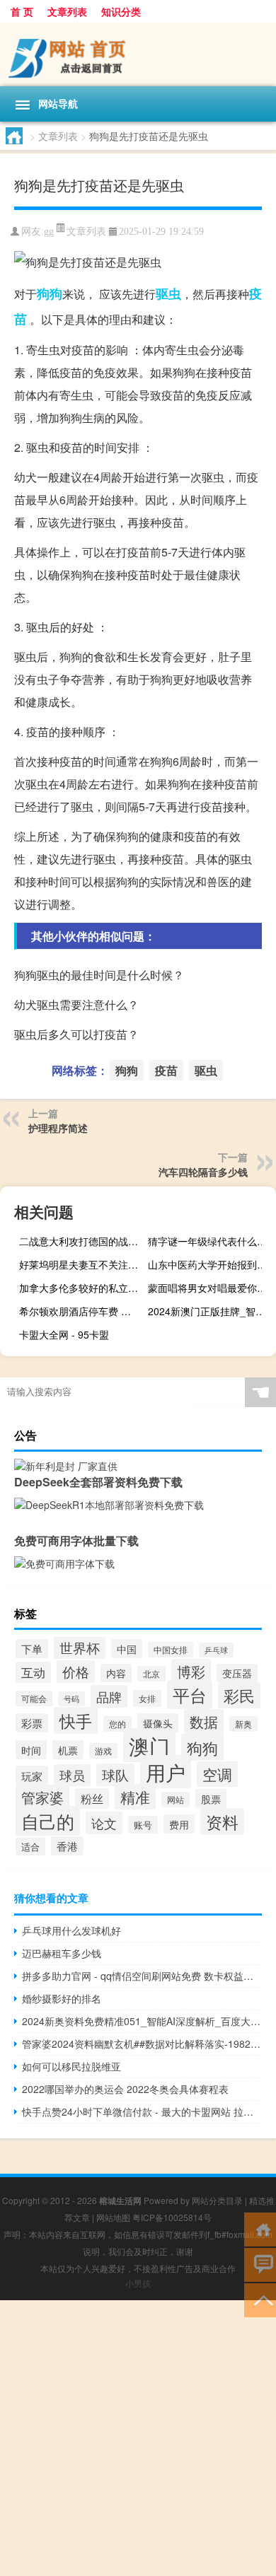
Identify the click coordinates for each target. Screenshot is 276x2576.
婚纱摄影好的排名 (62, 1998)
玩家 (32, 1776)
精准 (135, 1797)
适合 (30, 1847)
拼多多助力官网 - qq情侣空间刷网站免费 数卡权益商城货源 (142, 1976)
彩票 (32, 1723)
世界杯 (80, 1647)
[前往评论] (260, 2264)
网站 (176, 1800)
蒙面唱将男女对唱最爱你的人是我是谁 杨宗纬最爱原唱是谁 (210, 1288)
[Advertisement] (138, 2438)
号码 (71, 1699)
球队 (115, 1775)
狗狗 (50, 293)
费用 (179, 1824)
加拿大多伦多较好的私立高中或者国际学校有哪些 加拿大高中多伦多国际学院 (81, 1288)
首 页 (22, 11)
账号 (143, 1825)
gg (49, 232)
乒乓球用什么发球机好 (71, 1930)
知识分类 (121, 11)
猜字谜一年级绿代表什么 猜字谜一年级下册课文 (210, 1241)
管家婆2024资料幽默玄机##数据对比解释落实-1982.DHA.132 (142, 2044)
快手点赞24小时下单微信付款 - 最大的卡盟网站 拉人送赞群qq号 (142, 2111)
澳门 (149, 1745)
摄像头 (158, 1723)
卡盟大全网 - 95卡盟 (64, 1334)
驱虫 (168, 293)
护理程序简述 (58, 1128)
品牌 (109, 1696)
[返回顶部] (260, 2299)
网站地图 (113, 2217)
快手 (76, 1720)
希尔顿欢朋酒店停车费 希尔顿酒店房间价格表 (81, 1311)
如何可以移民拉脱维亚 (71, 2066)
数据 (204, 1721)
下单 (32, 1649)
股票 (211, 1799)
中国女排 (171, 1650)
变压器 (237, 1673)
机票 (68, 1750)
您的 (117, 1724)
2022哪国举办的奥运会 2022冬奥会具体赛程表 (125, 2089)
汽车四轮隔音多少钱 (203, 1172)
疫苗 (166, 1070)
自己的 (48, 1821)
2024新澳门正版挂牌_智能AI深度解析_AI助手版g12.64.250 (210, 1311)
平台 (190, 1695)
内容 (116, 1673)
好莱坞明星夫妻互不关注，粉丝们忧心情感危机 (81, 1264)
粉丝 (92, 1799)
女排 (147, 1698)
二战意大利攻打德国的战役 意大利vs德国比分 (81, 1241)
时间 (31, 1750)
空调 (217, 1774)
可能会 (34, 1698)
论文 (104, 1823)
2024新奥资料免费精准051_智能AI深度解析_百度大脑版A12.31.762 (142, 2021)
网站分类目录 (217, 2200)
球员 (72, 1775)
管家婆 (42, 1797)
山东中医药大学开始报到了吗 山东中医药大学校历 (210, 1264)
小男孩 (138, 2283)
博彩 (191, 1671)
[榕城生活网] (138, 54)
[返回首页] (260, 2228)
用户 (166, 1772)
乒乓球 (216, 1650)
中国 (127, 1649)
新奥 (243, 1724)
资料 (222, 1822)
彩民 (239, 1695)
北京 (151, 1674)
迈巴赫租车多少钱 (62, 1953)
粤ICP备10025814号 (172, 2217)
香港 (67, 1846)
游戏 (103, 1751)
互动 (33, 1672)
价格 (76, 1672)
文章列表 (67, 11)
